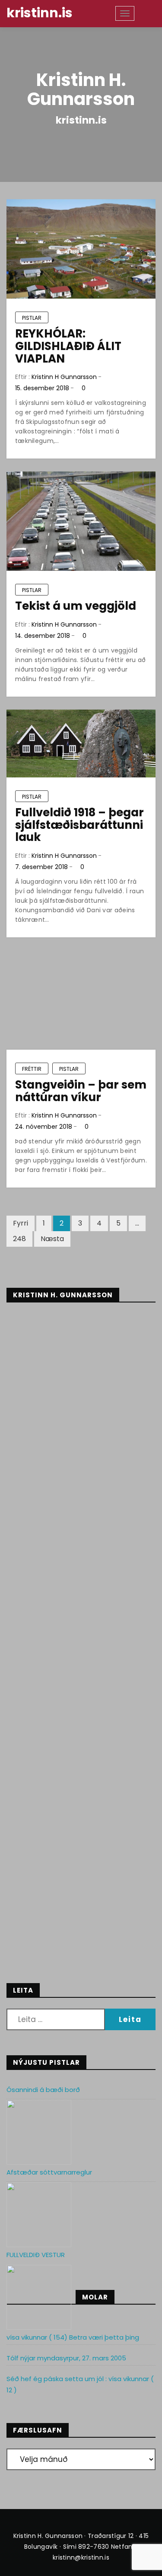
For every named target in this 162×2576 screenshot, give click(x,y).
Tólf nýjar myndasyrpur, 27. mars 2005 (66, 2358)
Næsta (52, 1239)
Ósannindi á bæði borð (43, 2090)
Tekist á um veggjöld (76, 606)
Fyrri (21, 1223)
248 (19, 1239)
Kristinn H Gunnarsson (64, 377)
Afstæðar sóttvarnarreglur (49, 2172)
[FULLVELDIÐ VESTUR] (39, 2297)
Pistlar (32, 318)
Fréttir (32, 1069)
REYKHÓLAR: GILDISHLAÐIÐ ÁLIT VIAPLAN (68, 346)
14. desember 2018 (43, 636)
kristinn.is (40, 13)
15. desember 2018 (42, 388)
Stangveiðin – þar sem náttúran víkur (81, 1091)
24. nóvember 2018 (44, 1127)
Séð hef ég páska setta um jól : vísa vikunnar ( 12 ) (80, 2384)
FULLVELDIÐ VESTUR (36, 2255)
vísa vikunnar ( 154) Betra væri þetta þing (73, 2337)
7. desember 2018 (41, 867)
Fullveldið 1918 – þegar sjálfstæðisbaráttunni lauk (79, 825)
